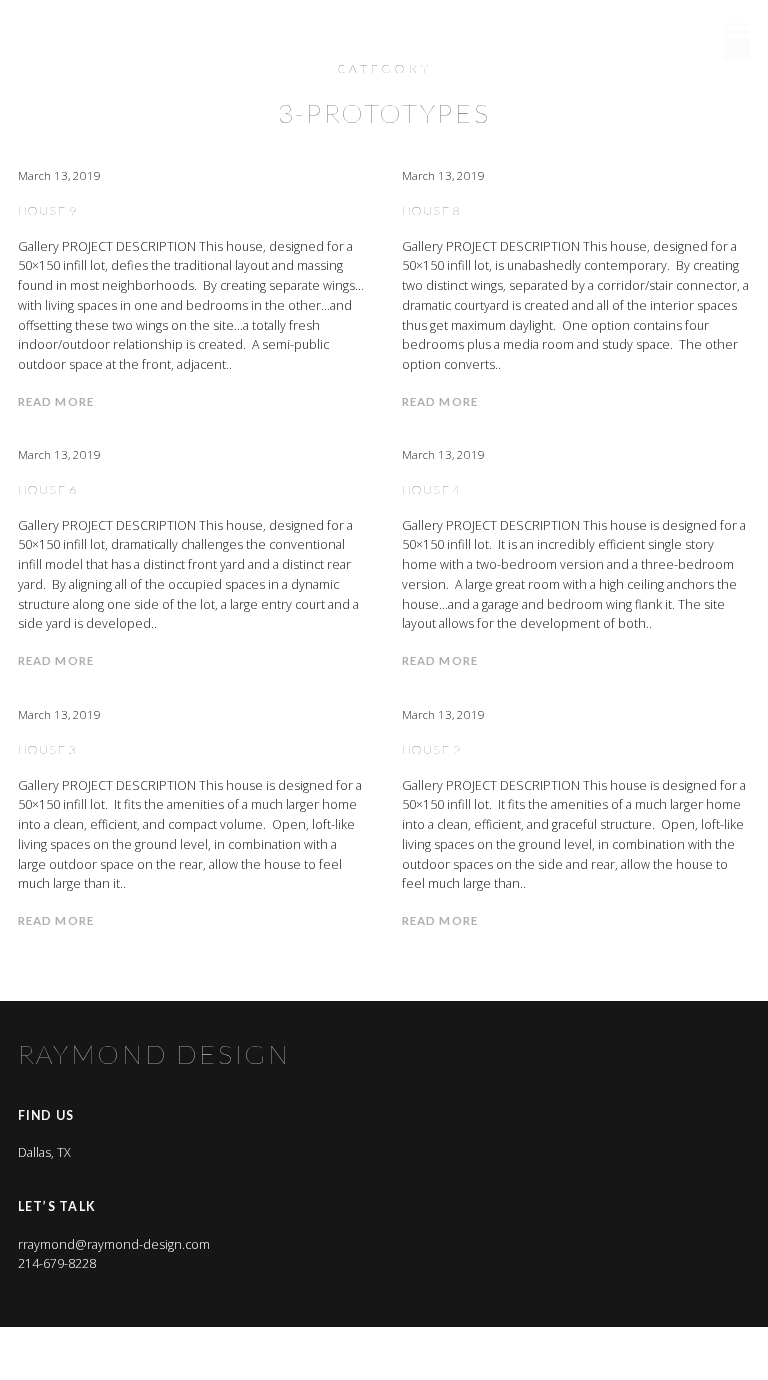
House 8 (432, 210)
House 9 (48, 210)
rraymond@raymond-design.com (114, 1244)
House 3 (48, 749)
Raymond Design (155, 29)
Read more (56, 401)
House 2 (432, 749)
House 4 (432, 489)
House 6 (48, 489)
